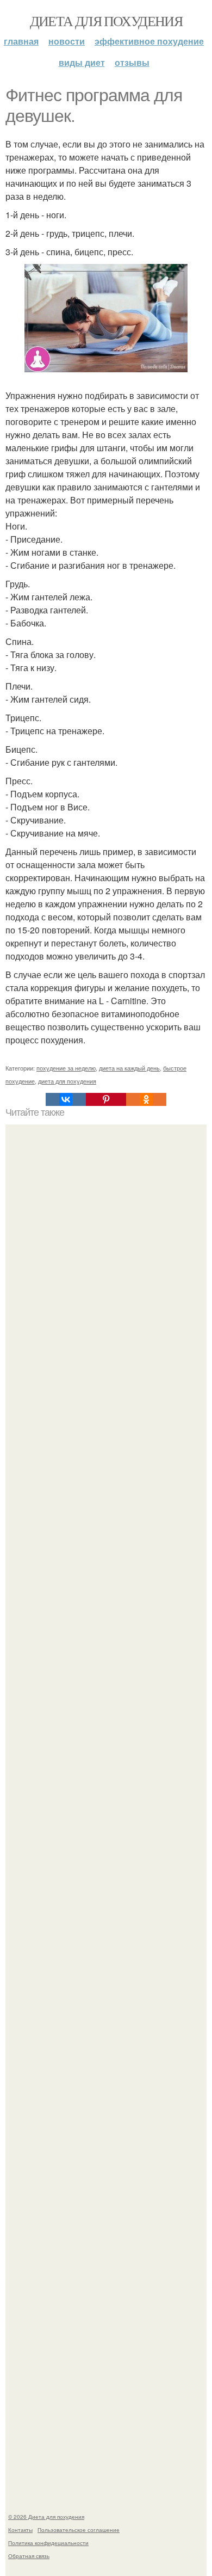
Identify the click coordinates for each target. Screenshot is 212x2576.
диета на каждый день (129, 1068)
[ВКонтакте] (66, 1099)
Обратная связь (29, 2556)
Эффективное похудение (149, 41)
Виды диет (82, 62)
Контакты (20, 2530)
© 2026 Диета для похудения (46, 2517)
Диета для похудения (106, 21)
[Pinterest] (106, 1099)
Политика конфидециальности (48, 2543)
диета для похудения (67, 1081)
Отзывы (132, 62)
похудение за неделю (66, 1068)
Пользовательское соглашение (79, 2530)
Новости (67, 41)
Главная (21, 41)
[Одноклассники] (146, 1099)
